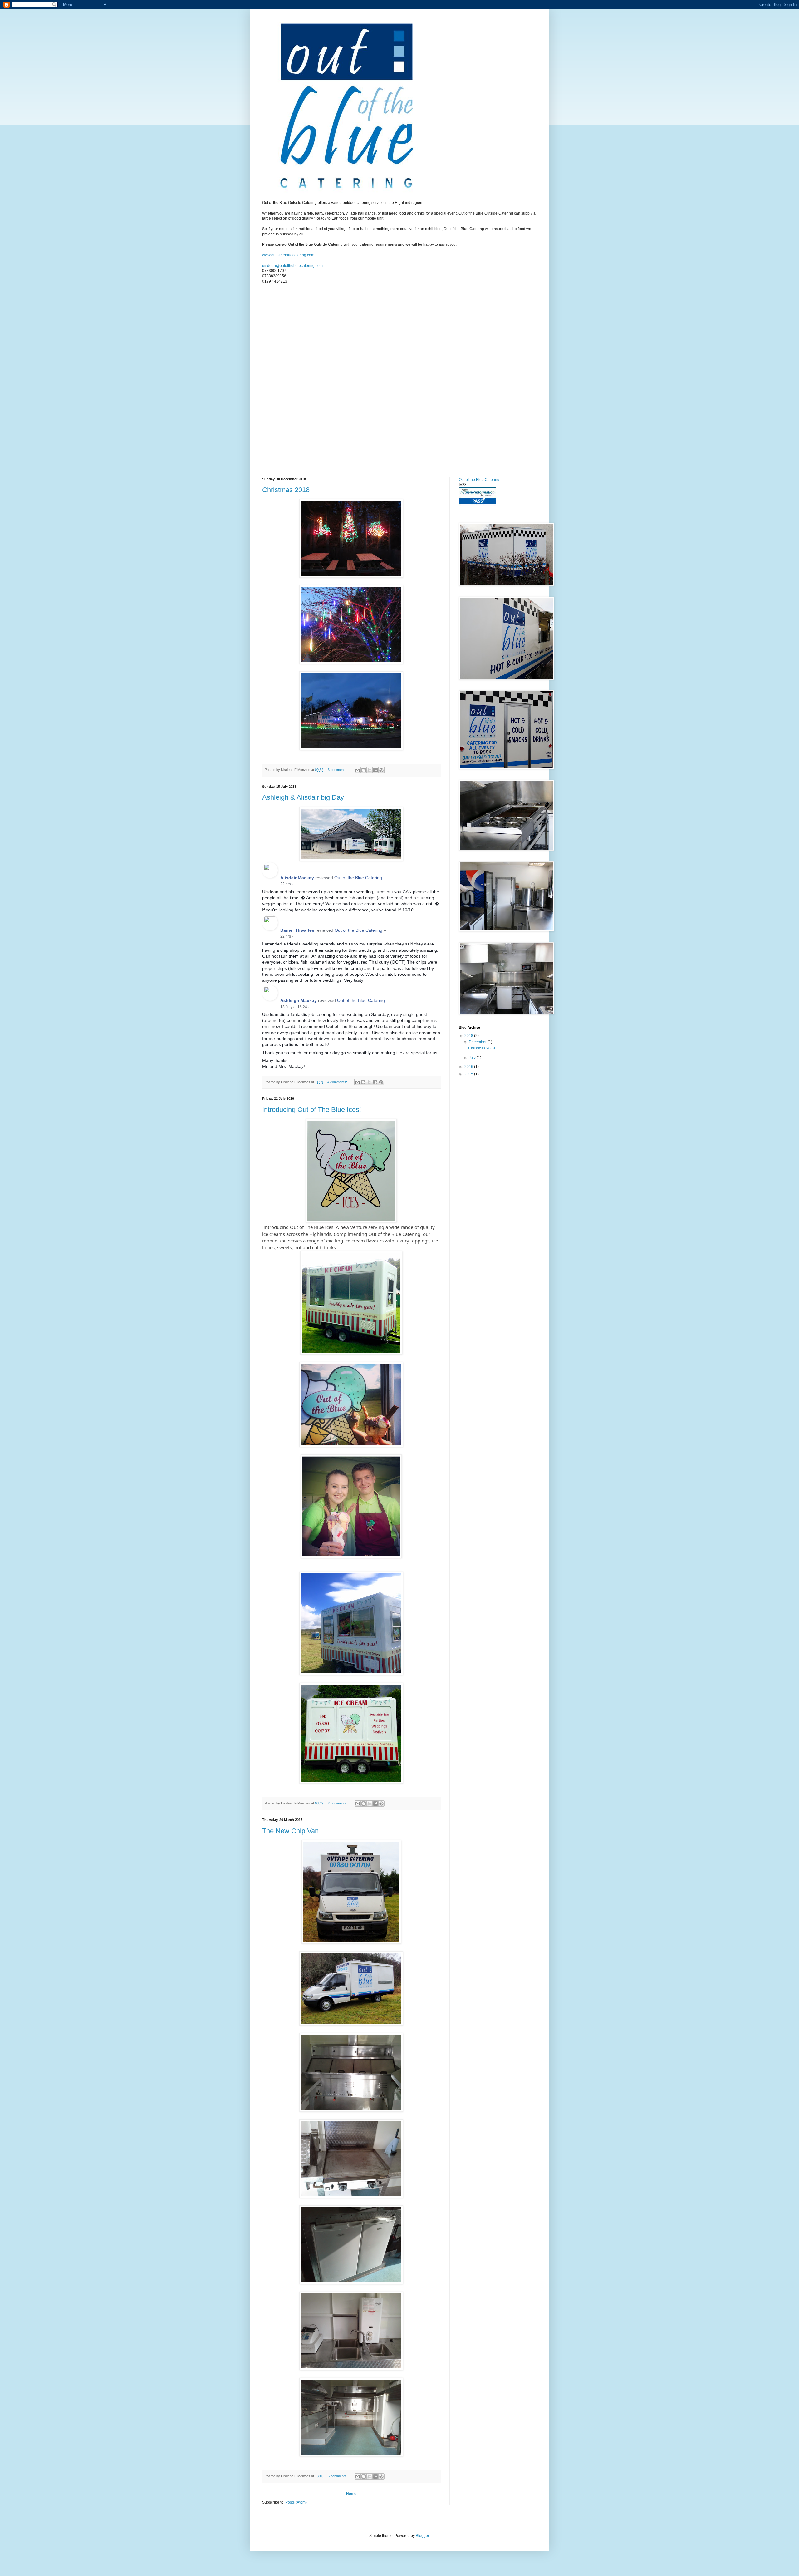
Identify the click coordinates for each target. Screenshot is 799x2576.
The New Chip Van (290, 1831)
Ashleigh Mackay (299, 1000)
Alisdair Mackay (297, 878)
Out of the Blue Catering (358, 878)
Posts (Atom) (296, 2502)
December (478, 1042)
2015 (469, 1074)
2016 (469, 1067)
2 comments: (338, 1803)
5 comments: (338, 2476)
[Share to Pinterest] (381, 770)
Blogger (422, 2536)
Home (351, 2494)
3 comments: (338, 770)
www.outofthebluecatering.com (288, 255)
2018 (469, 1036)
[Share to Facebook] (375, 770)
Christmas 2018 (286, 490)
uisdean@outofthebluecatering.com (292, 266)
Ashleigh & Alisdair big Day (303, 797)
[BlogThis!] (364, 770)
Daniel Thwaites (297, 930)
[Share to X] (370, 770)
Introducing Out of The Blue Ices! (312, 1110)
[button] (296, 884)
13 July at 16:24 (294, 1007)
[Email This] (358, 770)
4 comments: (338, 1082)
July (473, 1058)
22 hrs (286, 884)
